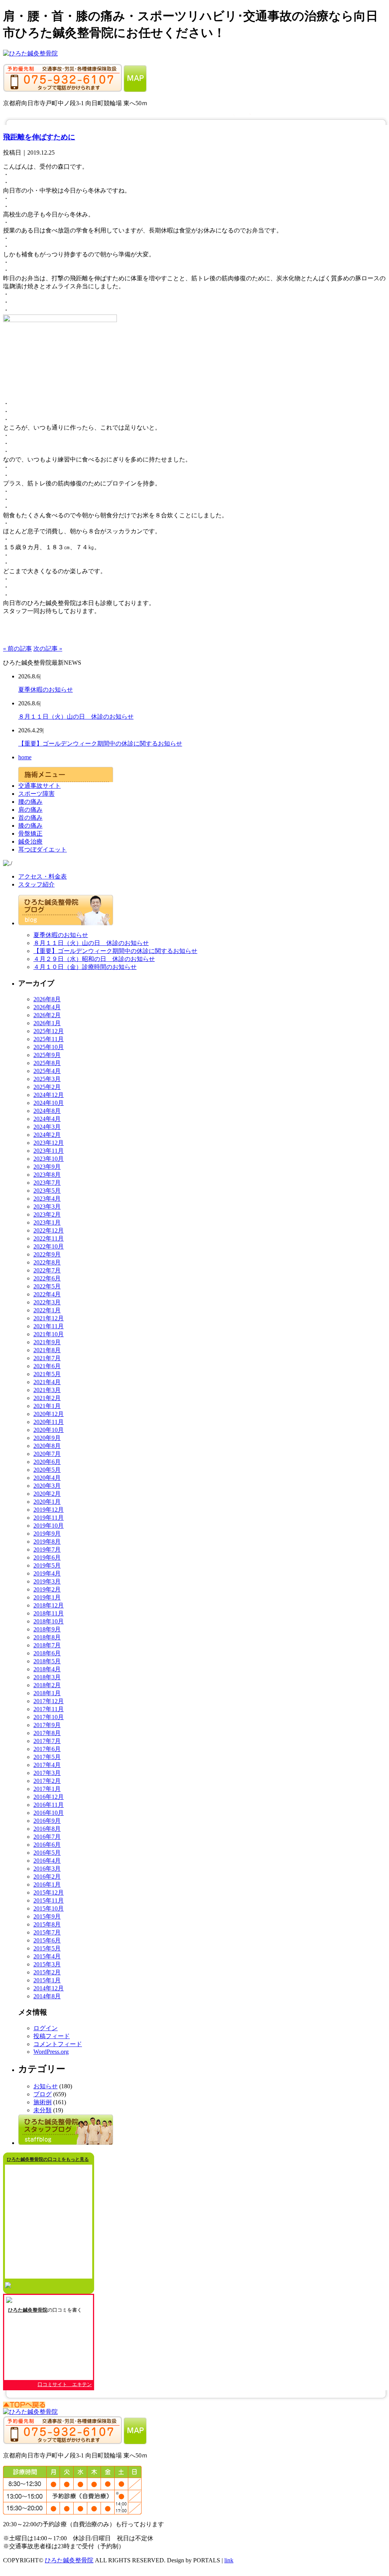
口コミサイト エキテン (65, 2384)
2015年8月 (47, 1924)
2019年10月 (49, 1526)
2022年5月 (47, 1286)
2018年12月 (49, 1605)
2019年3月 (47, 1581)
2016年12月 (49, 1797)
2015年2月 (47, 1972)
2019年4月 (47, 1573)
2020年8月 (47, 1446)
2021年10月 (49, 1334)
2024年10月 (49, 1103)
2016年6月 (47, 1845)
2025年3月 (47, 1079)
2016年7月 (47, 1837)
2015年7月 (47, 1932)
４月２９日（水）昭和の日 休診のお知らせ (94, 959)
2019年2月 (47, 1589)
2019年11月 (49, 1518)
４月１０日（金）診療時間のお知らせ (85, 967)
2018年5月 (47, 1661)
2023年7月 (47, 1183)
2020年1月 (47, 1502)
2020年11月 (49, 1422)
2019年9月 (47, 1534)
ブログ (43, 2094)
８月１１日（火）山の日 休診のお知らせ (76, 717)
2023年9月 (47, 1167)
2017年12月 (49, 1701)
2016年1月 (47, 1885)
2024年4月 (47, 1119)
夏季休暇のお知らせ (46, 690)
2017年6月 (47, 1749)
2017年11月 (49, 1709)
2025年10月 (49, 1047)
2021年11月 (49, 1326)
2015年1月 (47, 1980)
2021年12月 (49, 1318)
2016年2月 (47, 1877)
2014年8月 (47, 1996)
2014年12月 (49, 1988)
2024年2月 (47, 1135)
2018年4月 (47, 1669)
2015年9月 (47, 1916)
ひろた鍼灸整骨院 (28, 2310)
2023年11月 (49, 1151)
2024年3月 (47, 1127)
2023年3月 (47, 1207)
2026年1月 (47, 1023)
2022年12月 (49, 1230)
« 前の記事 (17, 649)
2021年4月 (47, 1382)
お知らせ (46, 2086)
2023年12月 (49, 1143)
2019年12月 (49, 1510)
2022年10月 (49, 1246)
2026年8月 (47, 999)
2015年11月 (49, 1900)
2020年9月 (47, 1438)
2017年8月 (47, 1733)
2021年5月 (47, 1374)
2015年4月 (47, 1956)
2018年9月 (47, 1629)
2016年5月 (47, 1853)
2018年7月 (47, 1645)
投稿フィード (52, 2036)
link (229, 2560)
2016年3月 (47, 1869)
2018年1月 (47, 1693)
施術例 (43, 2102)
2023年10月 (49, 1159)
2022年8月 (47, 1262)
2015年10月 (49, 1908)
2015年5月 (47, 1948)
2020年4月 (47, 1478)
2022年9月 (47, 1254)
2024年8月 (47, 1111)
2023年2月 (47, 1215)
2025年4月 (47, 1071)
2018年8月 (47, 1637)
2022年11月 (49, 1238)
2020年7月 (47, 1454)
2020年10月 (49, 1430)
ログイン (46, 2028)
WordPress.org (51, 2052)
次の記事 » (48, 649)
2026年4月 (47, 1007)
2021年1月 (47, 1406)
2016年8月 (47, 1829)
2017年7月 (47, 1741)
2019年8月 (47, 1542)
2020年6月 (47, 1462)
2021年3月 (47, 1390)
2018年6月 (47, 1653)
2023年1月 (47, 1222)
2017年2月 (47, 1781)
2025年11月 (49, 1039)
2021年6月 (47, 1366)
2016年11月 (49, 1805)
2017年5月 (47, 1757)
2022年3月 (47, 1302)
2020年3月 (47, 1486)
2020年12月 (49, 1414)
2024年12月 (49, 1095)
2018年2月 (47, 1685)
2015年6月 (47, 1940)
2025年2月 (47, 1087)
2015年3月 (47, 1964)
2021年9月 (47, 1342)
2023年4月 (47, 1199)
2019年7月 (47, 1550)
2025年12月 (49, 1031)
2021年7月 (47, 1358)
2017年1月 (47, 1789)
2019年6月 (47, 1557)
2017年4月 (47, 1765)
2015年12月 (49, 1892)
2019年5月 (47, 1565)
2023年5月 (47, 1191)
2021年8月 (47, 1350)
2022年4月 (47, 1294)
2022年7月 (47, 1270)
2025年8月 (47, 1063)
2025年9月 (47, 1055)
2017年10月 (49, 1717)
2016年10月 (49, 1813)
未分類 (43, 2110)
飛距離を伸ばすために (39, 137)
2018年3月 (47, 1677)
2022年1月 (47, 1310)
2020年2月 (47, 1494)
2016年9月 (47, 1821)
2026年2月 (47, 1015)
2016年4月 (47, 1861)
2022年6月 (47, 1278)
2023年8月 (47, 1175)
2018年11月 (49, 1613)
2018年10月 (49, 1621)
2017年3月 (47, 1773)
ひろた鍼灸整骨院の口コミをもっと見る (48, 2159)
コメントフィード (58, 2044)
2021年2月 (47, 1398)
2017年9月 (47, 1725)
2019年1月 (47, 1597)
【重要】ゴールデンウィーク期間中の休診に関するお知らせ (100, 744)
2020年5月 (47, 1470)
